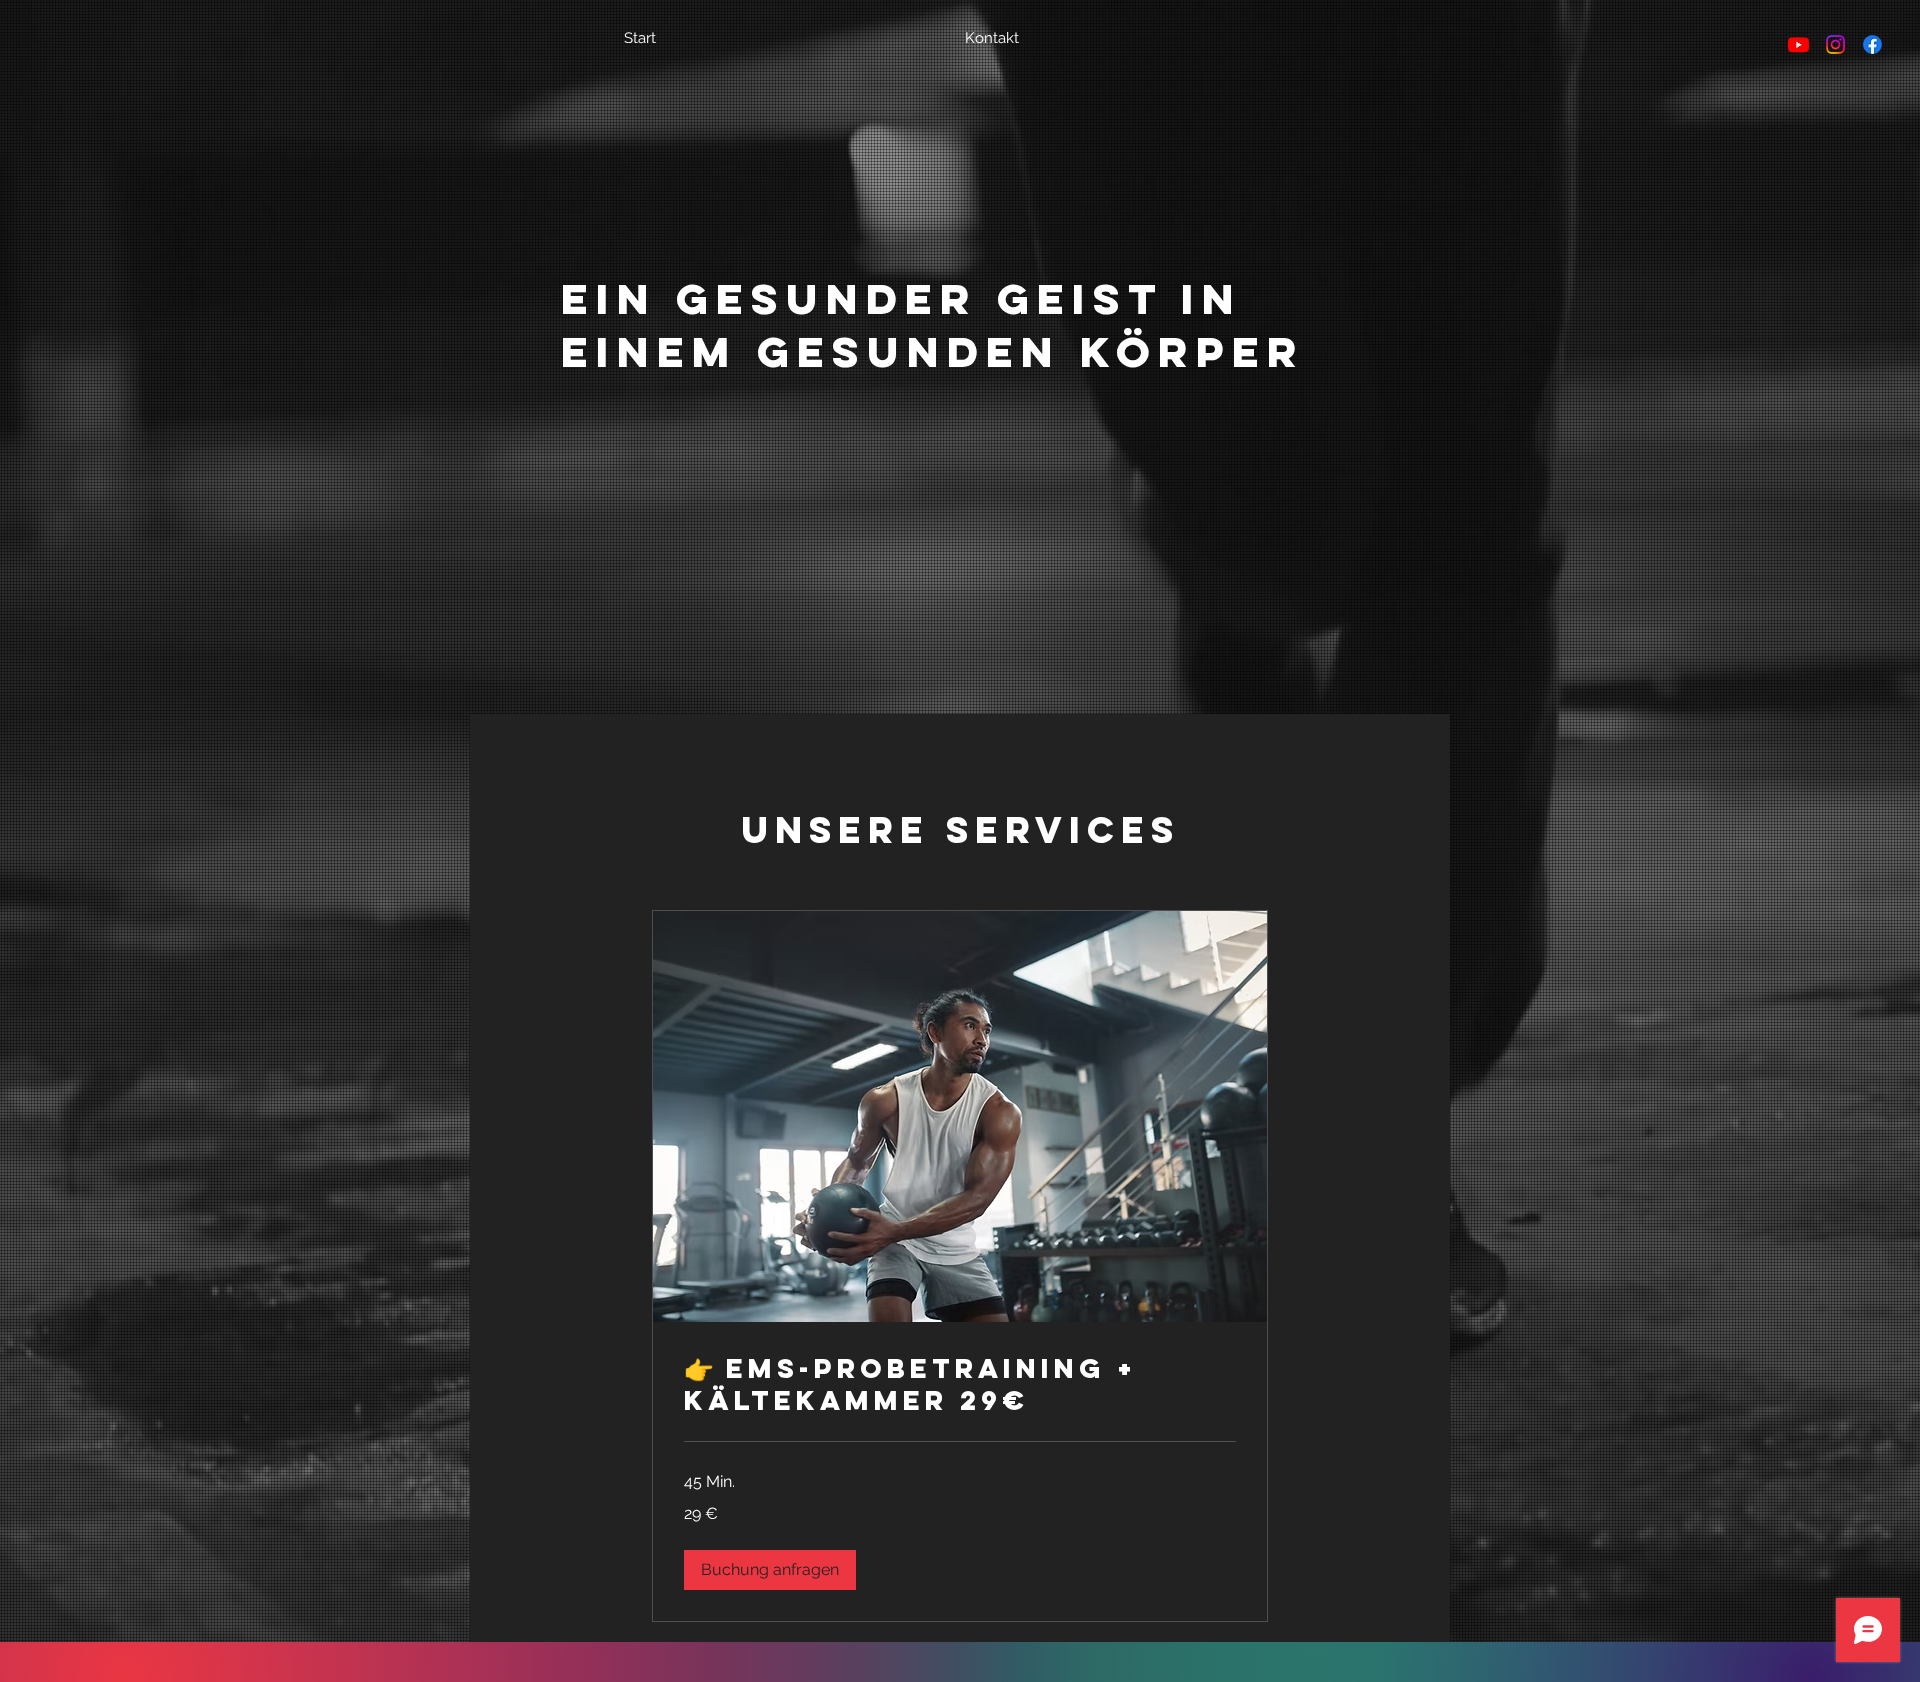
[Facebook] (1872, 44)
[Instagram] (1835, 44)
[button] (770, 1570)
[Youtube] (1798, 44)
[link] (960, 1385)
